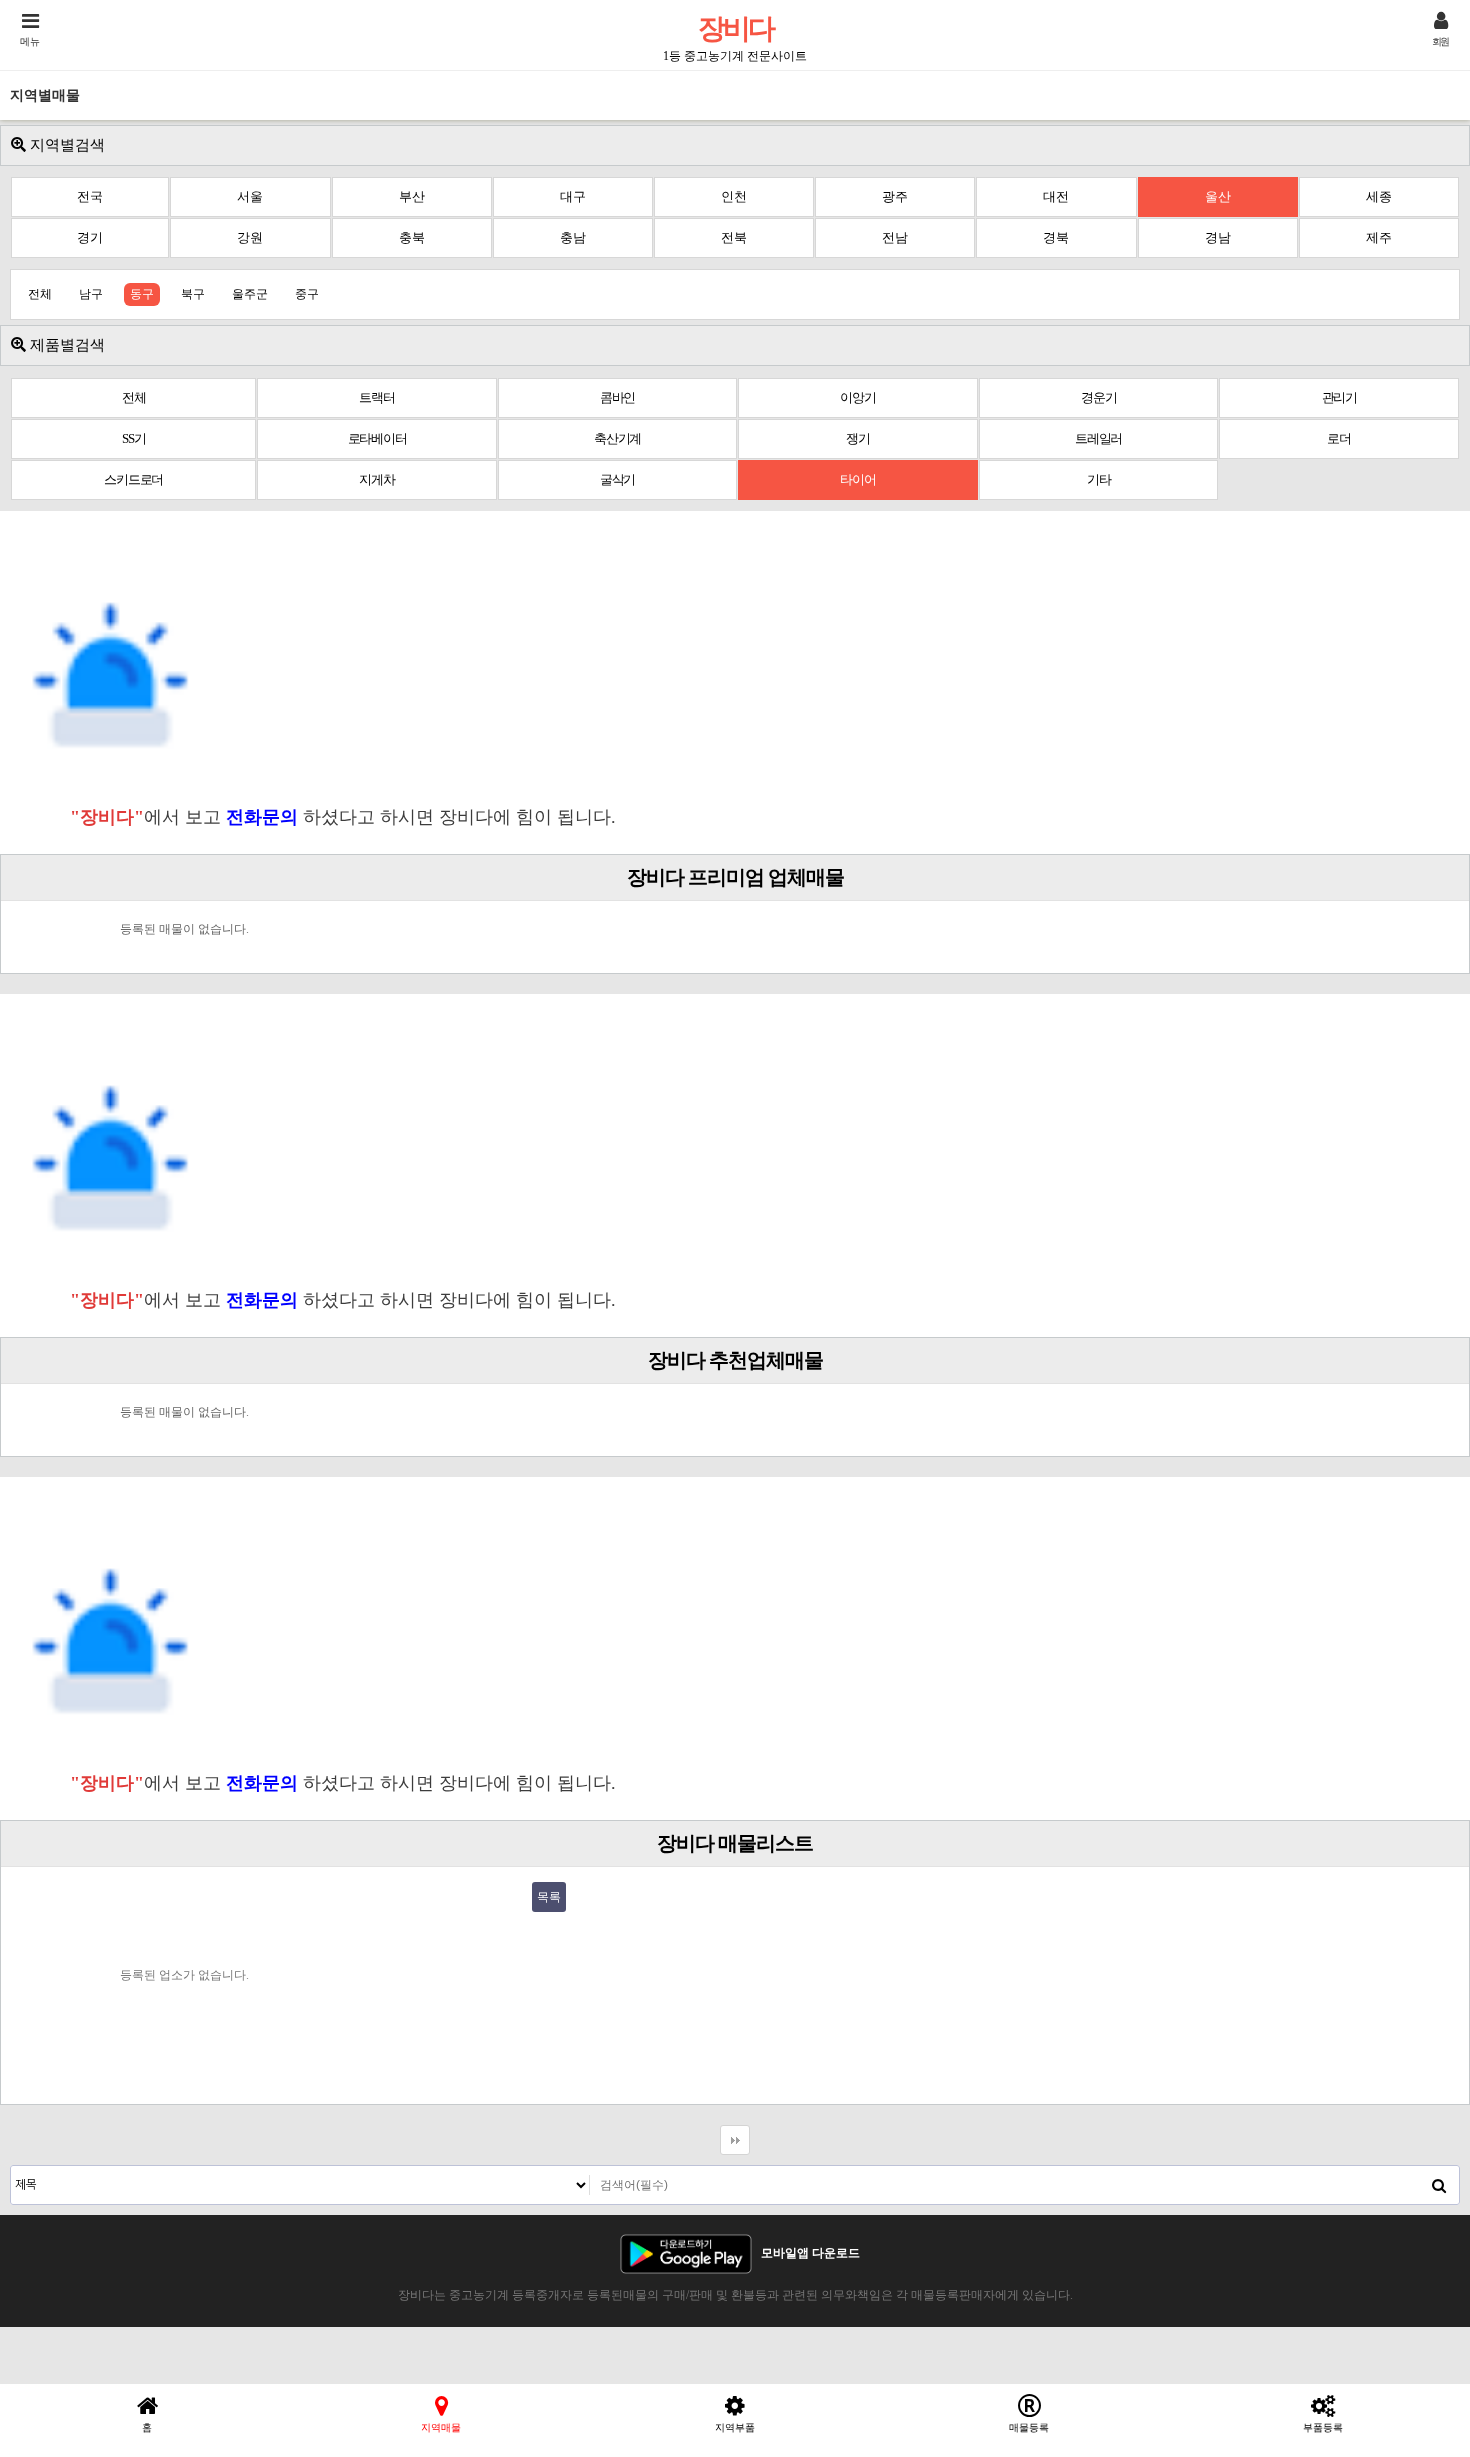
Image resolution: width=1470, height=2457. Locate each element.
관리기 (1339, 397)
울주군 (250, 294)
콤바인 (617, 397)
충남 (573, 237)
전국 (90, 196)
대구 (573, 196)
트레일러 (1098, 438)
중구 (307, 294)
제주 (1379, 237)
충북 (412, 237)
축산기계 (617, 438)
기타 (1099, 479)
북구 (193, 294)
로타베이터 (377, 438)
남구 (91, 294)
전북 (734, 237)
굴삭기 (617, 479)
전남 (895, 237)
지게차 (376, 479)
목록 (549, 1897)
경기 (90, 237)
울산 (1218, 196)
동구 (142, 294)
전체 (40, 294)
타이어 (857, 479)
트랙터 (376, 397)
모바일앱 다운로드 (810, 2253)
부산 (412, 196)
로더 (1339, 438)
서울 (250, 196)
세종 (1379, 196)
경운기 (1098, 397)
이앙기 (857, 397)
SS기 (133, 438)
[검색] (1439, 2185)
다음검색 (735, 2140)
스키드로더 (133, 479)
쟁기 (858, 438)
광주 (895, 196)
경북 (1056, 237)
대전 (1056, 196)
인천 (734, 196)
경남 (1218, 237)
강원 (250, 237)
